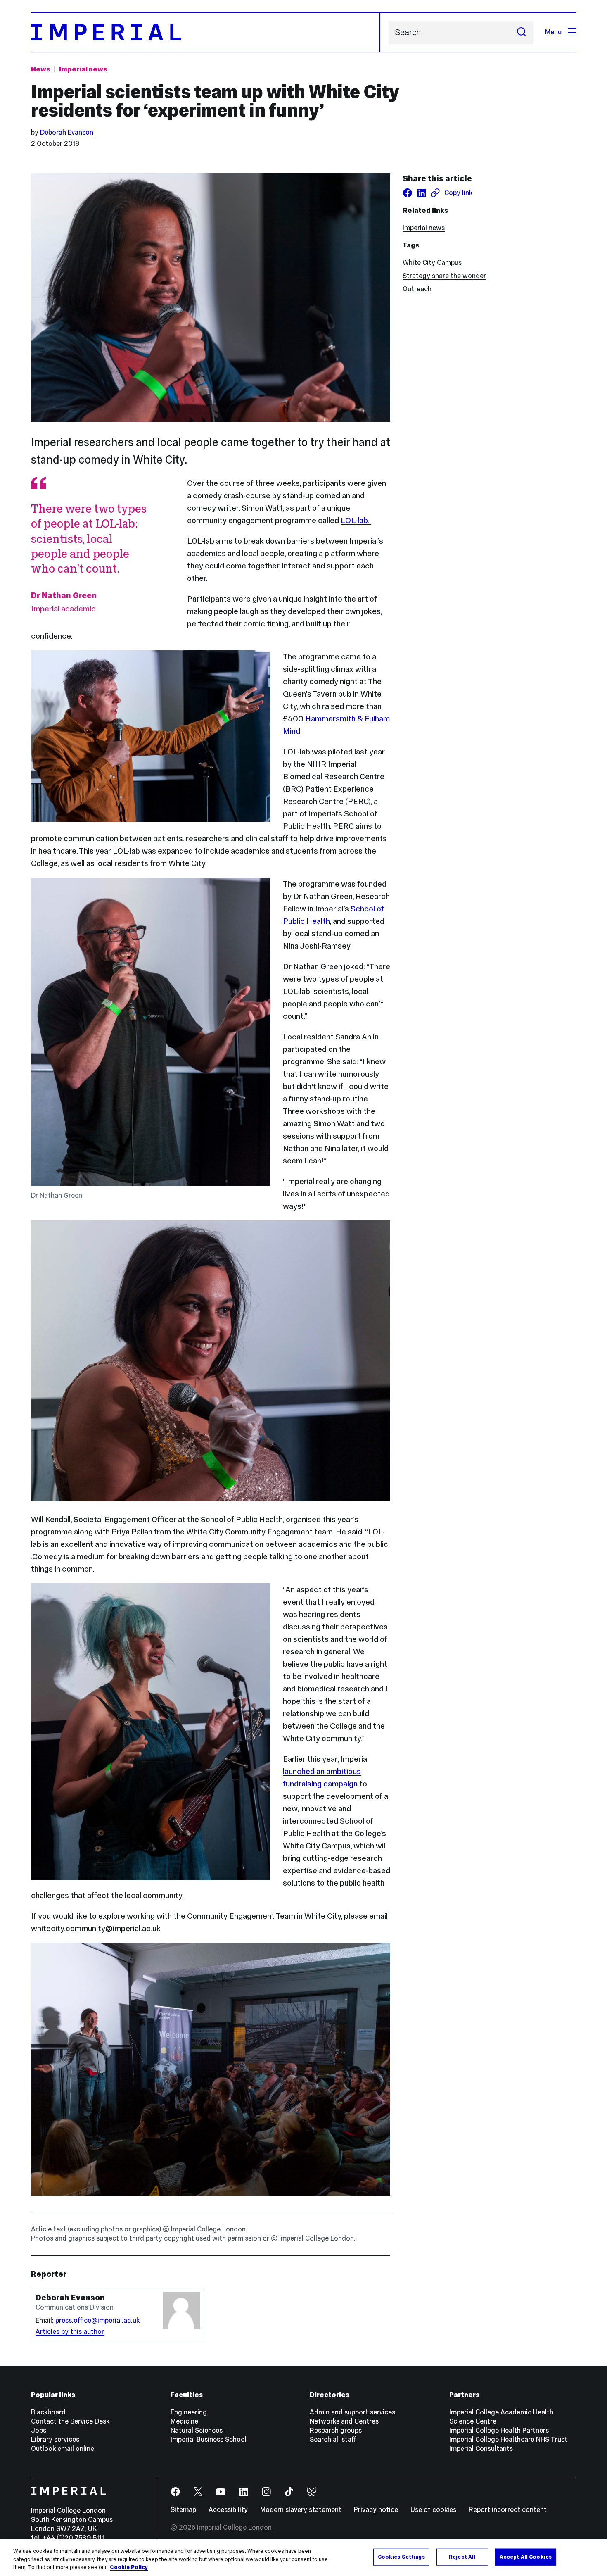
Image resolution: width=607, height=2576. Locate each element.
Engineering (189, 2412)
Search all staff (333, 2439)
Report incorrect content (508, 2510)
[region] (303, 2558)
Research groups (336, 2430)
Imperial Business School (209, 2439)
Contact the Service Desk (70, 2421)
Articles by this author (70, 2332)
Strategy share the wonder (444, 276)
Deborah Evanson (67, 132)
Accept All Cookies (526, 2557)
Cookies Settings (401, 2557)
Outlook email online (63, 2449)
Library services (55, 2439)
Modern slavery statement (301, 2510)
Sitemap (183, 2510)
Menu (553, 32)
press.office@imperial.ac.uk (97, 2320)
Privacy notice (376, 2510)
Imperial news (83, 69)
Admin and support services (352, 2412)
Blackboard (48, 2412)
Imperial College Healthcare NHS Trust (508, 2439)
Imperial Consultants (481, 2449)
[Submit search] (522, 32)
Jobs (39, 2430)
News (40, 69)
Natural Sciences (197, 2430)
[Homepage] (206, 32)
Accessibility (228, 2510)
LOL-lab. (356, 520)
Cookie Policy (129, 2567)
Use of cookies (433, 2510)
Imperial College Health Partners (499, 2430)
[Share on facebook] (408, 193)
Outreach (417, 289)
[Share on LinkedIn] (422, 193)
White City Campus (432, 263)
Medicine (184, 2421)
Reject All (462, 2557)
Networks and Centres (344, 2421)
